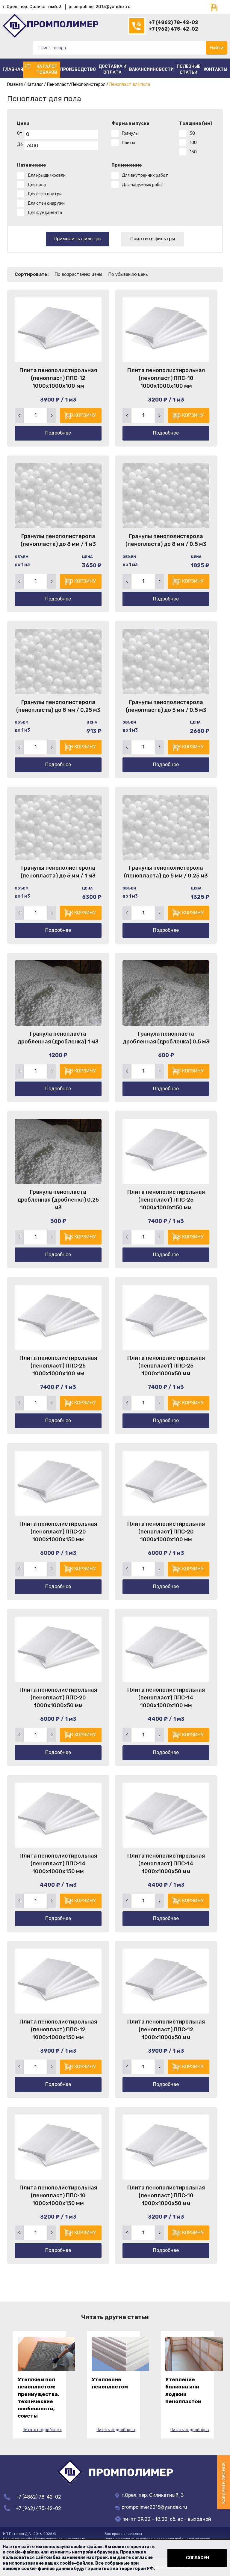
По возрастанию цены (78, 274)
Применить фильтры (78, 239)
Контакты (215, 69)
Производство (78, 69)
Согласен (198, 2558)
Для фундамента (45, 213)
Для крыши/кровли (47, 175)
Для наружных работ (143, 185)
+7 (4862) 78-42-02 (174, 22)
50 (192, 133)
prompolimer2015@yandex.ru (100, 7)
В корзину (83, 415)
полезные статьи (189, 69)
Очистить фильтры (153, 239)
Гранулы (130, 133)
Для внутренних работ (145, 175)
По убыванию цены (128, 274)
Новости (163, 69)
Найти (217, 48)
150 (193, 152)
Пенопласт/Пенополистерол (76, 84)
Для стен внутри (45, 194)
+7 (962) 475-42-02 (174, 29)
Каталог (35, 84)
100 (193, 143)
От (20, 133)
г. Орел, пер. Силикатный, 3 (32, 7)
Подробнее (58, 433)
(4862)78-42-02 (137, 26)
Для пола (37, 185)
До (20, 144)
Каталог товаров (47, 69)
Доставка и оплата (112, 69)
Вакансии (141, 69)
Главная (13, 69)
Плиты (128, 143)
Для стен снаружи (46, 203)
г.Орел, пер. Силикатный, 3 (152, 2495)
